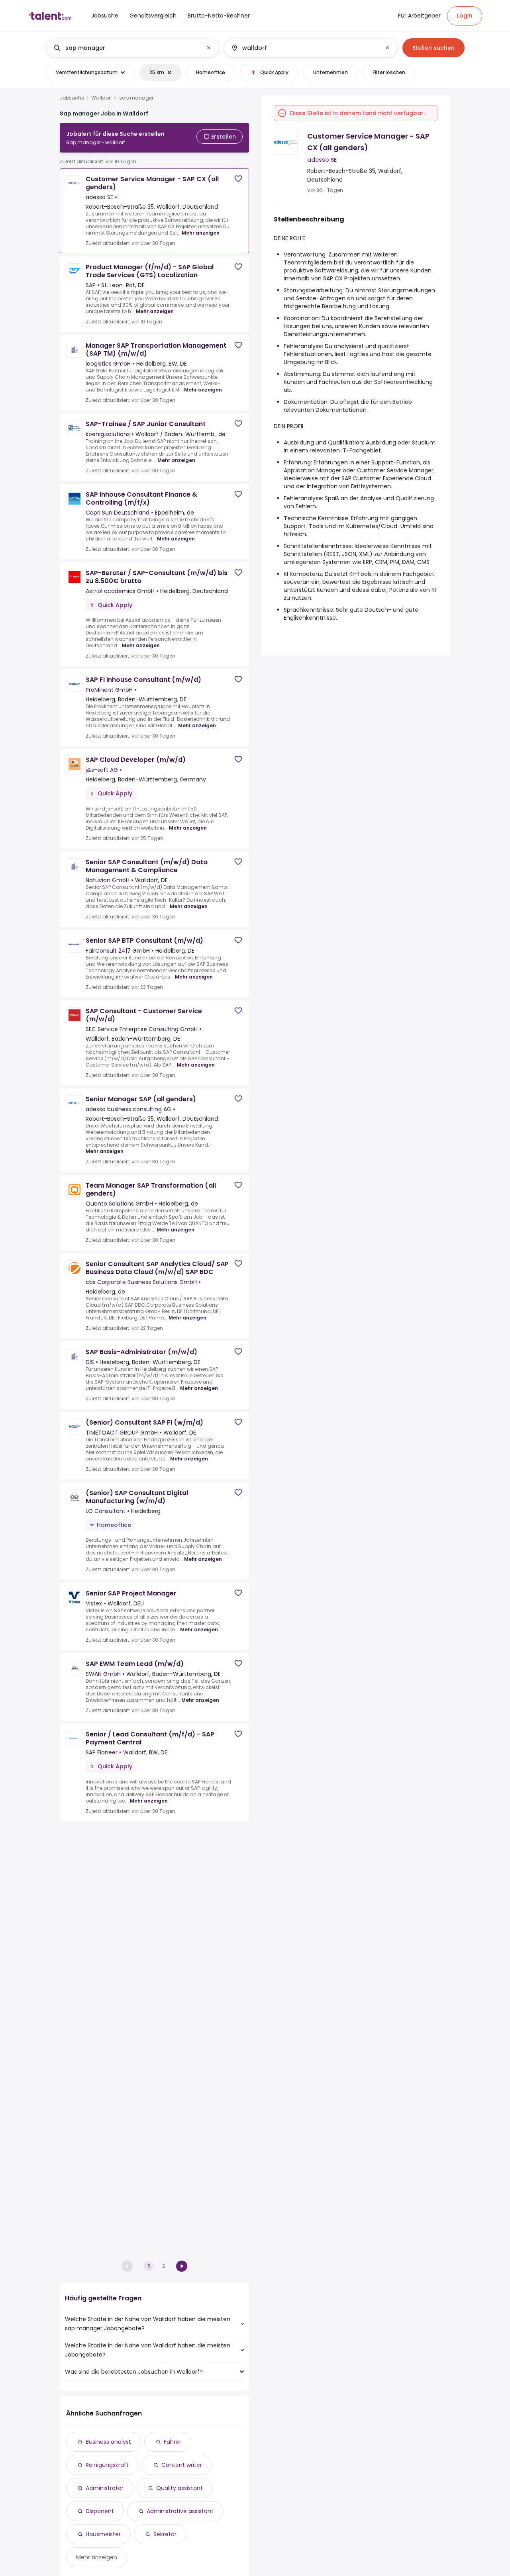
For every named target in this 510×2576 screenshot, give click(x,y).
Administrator (105, 2488)
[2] (182, 2266)
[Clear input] (209, 48)
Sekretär (165, 2534)
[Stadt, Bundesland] (304, 48)
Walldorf (102, 98)
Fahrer (173, 2442)
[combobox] (132, 48)
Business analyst (108, 2442)
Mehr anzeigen (201, 233)
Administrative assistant (180, 2511)
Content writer (182, 2465)
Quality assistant (179, 2488)
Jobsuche (72, 98)
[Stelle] (126, 48)
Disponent (100, 2511)
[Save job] (238, 179)
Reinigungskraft (107, 2465)
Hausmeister (103, 2534)
